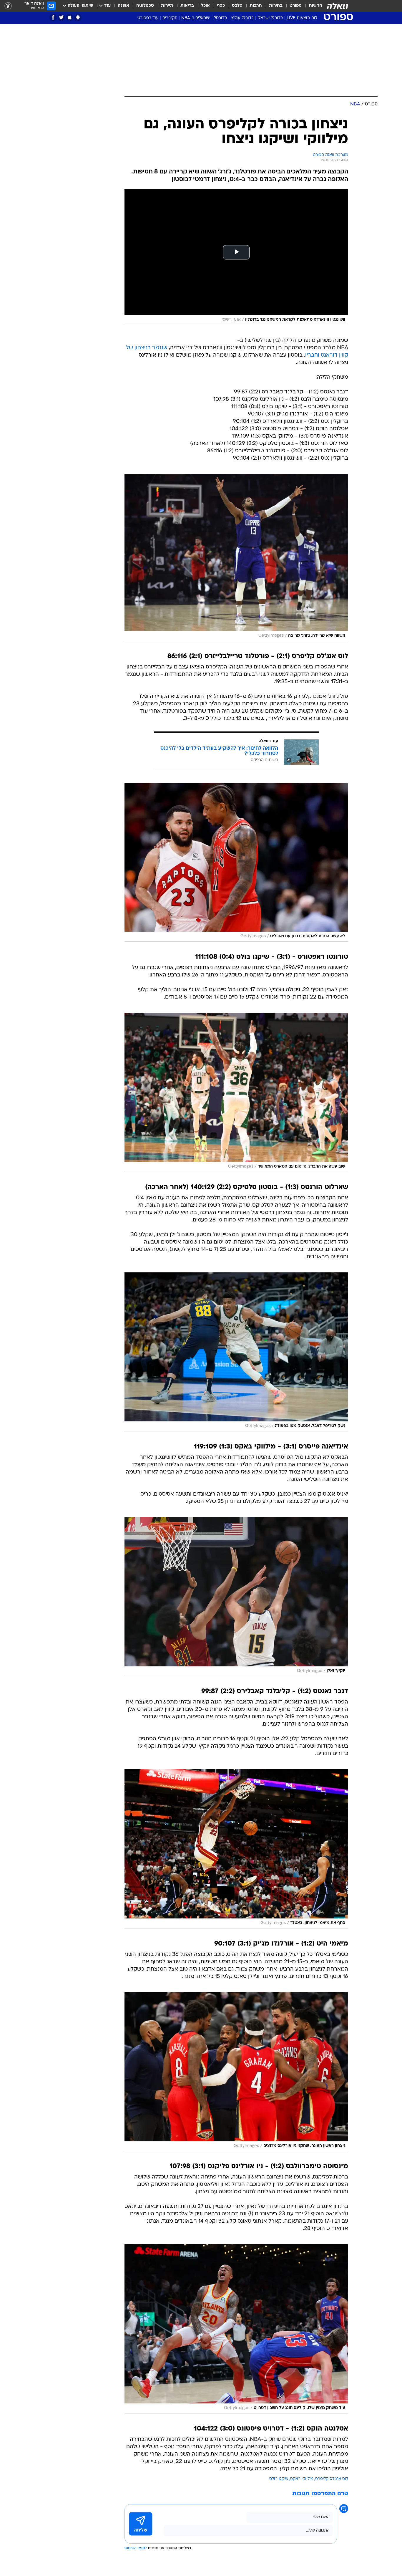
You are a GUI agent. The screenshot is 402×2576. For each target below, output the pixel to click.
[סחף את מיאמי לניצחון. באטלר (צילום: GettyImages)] (236, 1849)
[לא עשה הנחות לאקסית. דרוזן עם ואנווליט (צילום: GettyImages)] (236, 862)
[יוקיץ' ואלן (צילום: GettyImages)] (236, 1597)
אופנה (123, 6)
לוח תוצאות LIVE (302, 18)
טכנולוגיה (145, 6)
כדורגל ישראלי (270, 18)
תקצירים (170, 18)
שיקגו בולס (279, 2479)
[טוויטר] (61, 18)
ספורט (296, 6)
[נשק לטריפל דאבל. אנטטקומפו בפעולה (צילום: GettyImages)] (236, 1352)
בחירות (276, 6)
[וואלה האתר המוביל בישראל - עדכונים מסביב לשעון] (338, 6)
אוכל (205, 6)
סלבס (237, 6)
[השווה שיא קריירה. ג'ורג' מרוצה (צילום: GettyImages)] (236, 557)
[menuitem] (312, 6)
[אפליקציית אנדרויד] (78, 18)
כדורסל (220, 18)
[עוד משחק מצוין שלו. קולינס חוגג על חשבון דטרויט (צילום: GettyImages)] (236, 2329)
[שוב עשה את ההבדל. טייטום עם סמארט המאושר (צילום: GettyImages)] (236, 1092)
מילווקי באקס (302, 2479)
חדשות (315, 6)
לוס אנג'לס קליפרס (332, 2479)
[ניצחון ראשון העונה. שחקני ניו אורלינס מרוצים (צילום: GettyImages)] (236, 2072)
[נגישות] (8, 6)
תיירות (167, 6)
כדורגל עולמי (242, 18)
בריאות (187, 6)
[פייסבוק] (53, 18)
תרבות (256, 6)
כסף (221, 6)
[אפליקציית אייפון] (70, 18)
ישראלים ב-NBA (196, 18)
